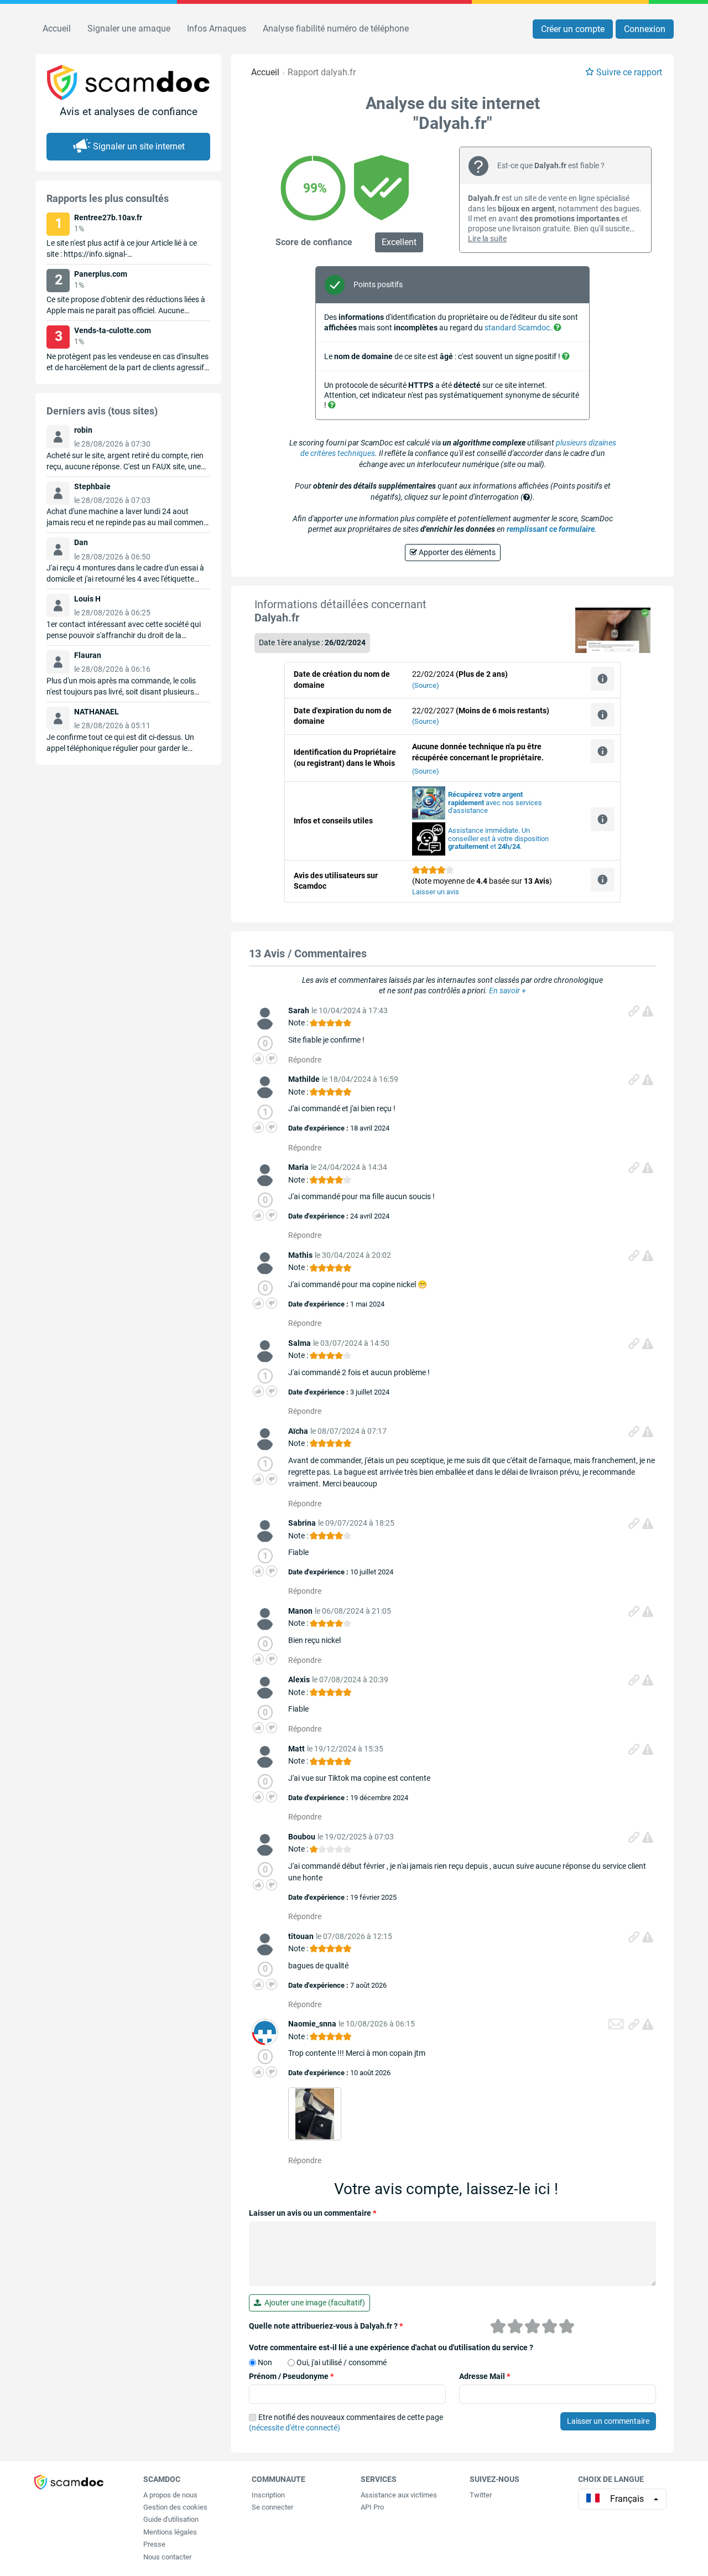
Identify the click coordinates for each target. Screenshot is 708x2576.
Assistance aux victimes (399, 2495)
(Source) (426, 685)
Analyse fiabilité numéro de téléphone (336, 28)
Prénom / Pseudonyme (291, 2376)
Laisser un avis (436, 892)
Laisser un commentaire (608, 2421)
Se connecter (272, 2507)
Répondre (305, 1060)
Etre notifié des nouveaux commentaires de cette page (346, 2423)
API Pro (372, 2507)
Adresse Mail (485, 2376)
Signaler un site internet (139, 146)
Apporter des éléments (456, 552)
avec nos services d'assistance (495, 803)
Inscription (268, 2495)
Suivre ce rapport (629, 72)
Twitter (481, 2495)
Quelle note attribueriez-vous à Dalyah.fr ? (326, 2326)
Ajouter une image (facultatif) (313, 2303)
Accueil (57, 28)
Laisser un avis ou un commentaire (313, 2213)
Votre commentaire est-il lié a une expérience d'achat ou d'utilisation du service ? (391, 2347)
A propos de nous (170, 2495)
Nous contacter (167, 2557)
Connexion (645, 29)
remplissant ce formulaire (551, 529)
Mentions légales (170, 2532)
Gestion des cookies (175, 2507)
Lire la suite (487, 239)
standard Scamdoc (517, 328)
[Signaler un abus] (648, 1011)
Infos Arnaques (217, 28)
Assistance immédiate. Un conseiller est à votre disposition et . (498, 839)
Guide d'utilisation (171, 2519)
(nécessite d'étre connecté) (295, 2428)
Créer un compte (573, 29)
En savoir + (507, 991)
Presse (154, 2544)
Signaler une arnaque (129, 28)
